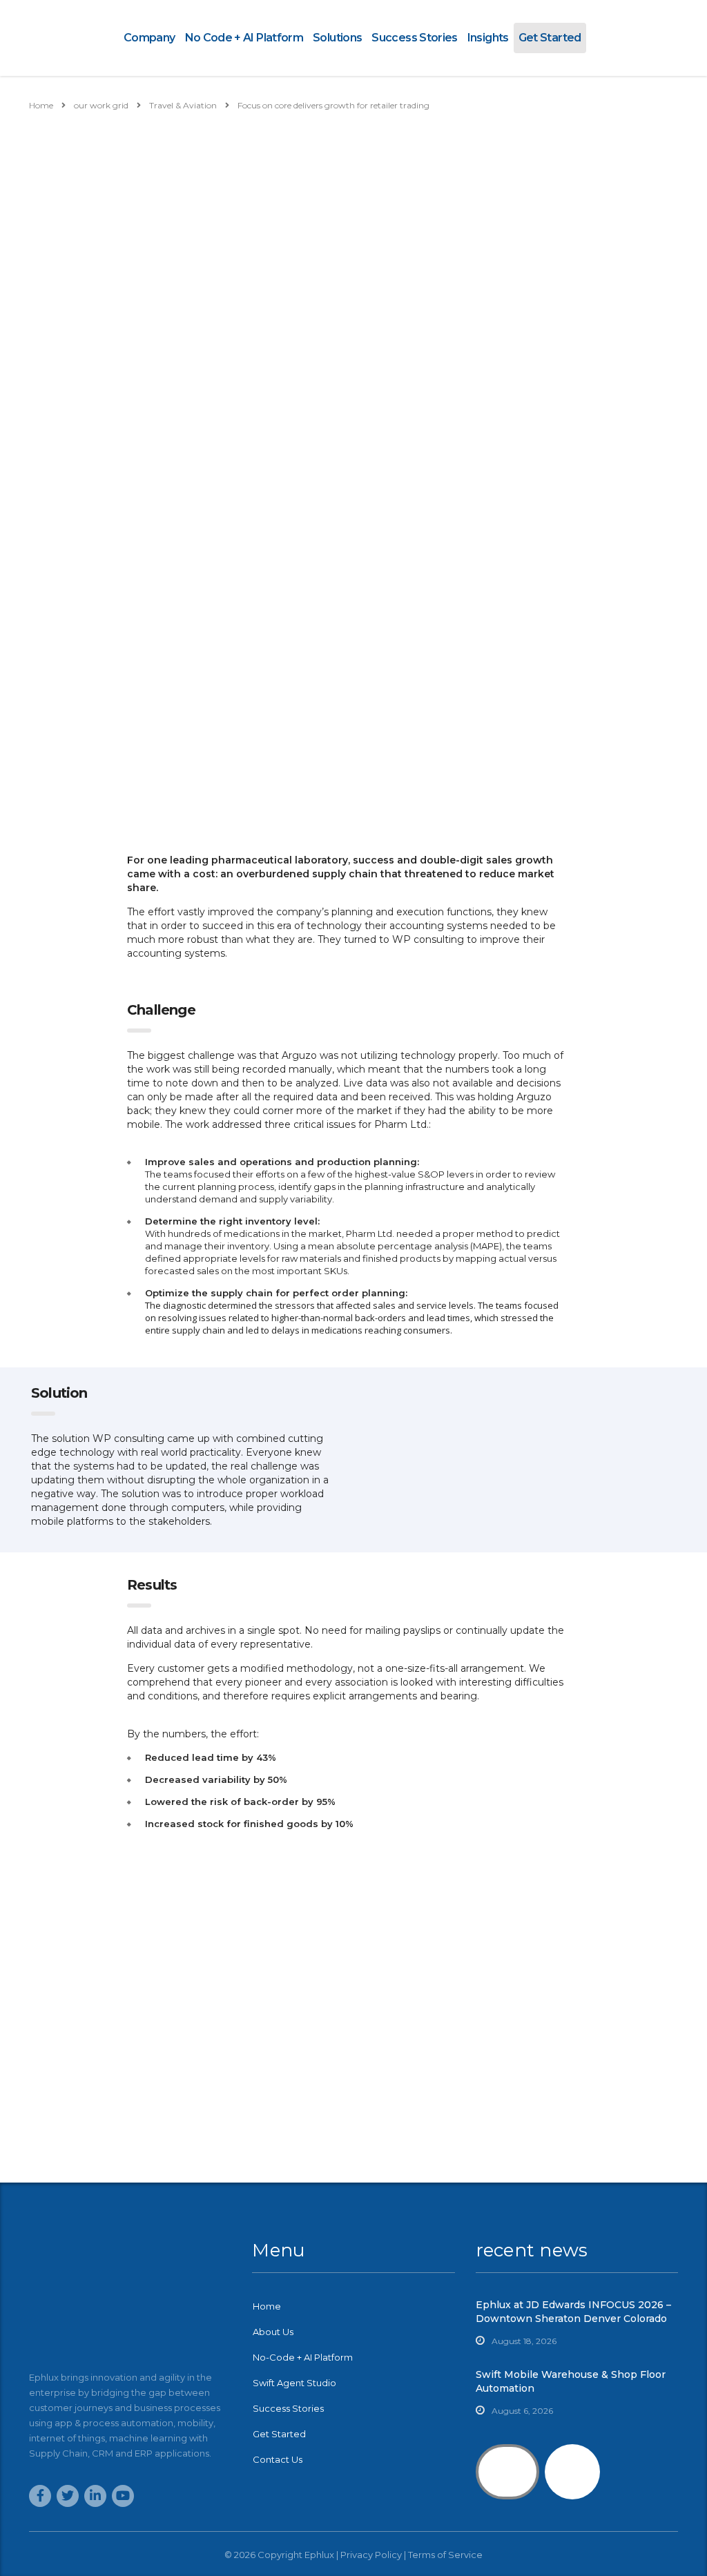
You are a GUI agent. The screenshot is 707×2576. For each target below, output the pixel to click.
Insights (488, 38)
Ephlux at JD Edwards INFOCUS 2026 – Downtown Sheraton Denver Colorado (573, 2312)
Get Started (550, 38)
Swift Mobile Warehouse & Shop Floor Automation (571, 2381)
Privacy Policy (371, 2555)
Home (41, 105)
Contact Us (278, 2459)
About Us (273, 2332)
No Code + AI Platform (244, 38)
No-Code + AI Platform (303, 2357)
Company (149, 38)
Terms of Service (445, 2555)
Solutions (337, 38)
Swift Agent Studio (294, 2383)
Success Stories (414, 38)
